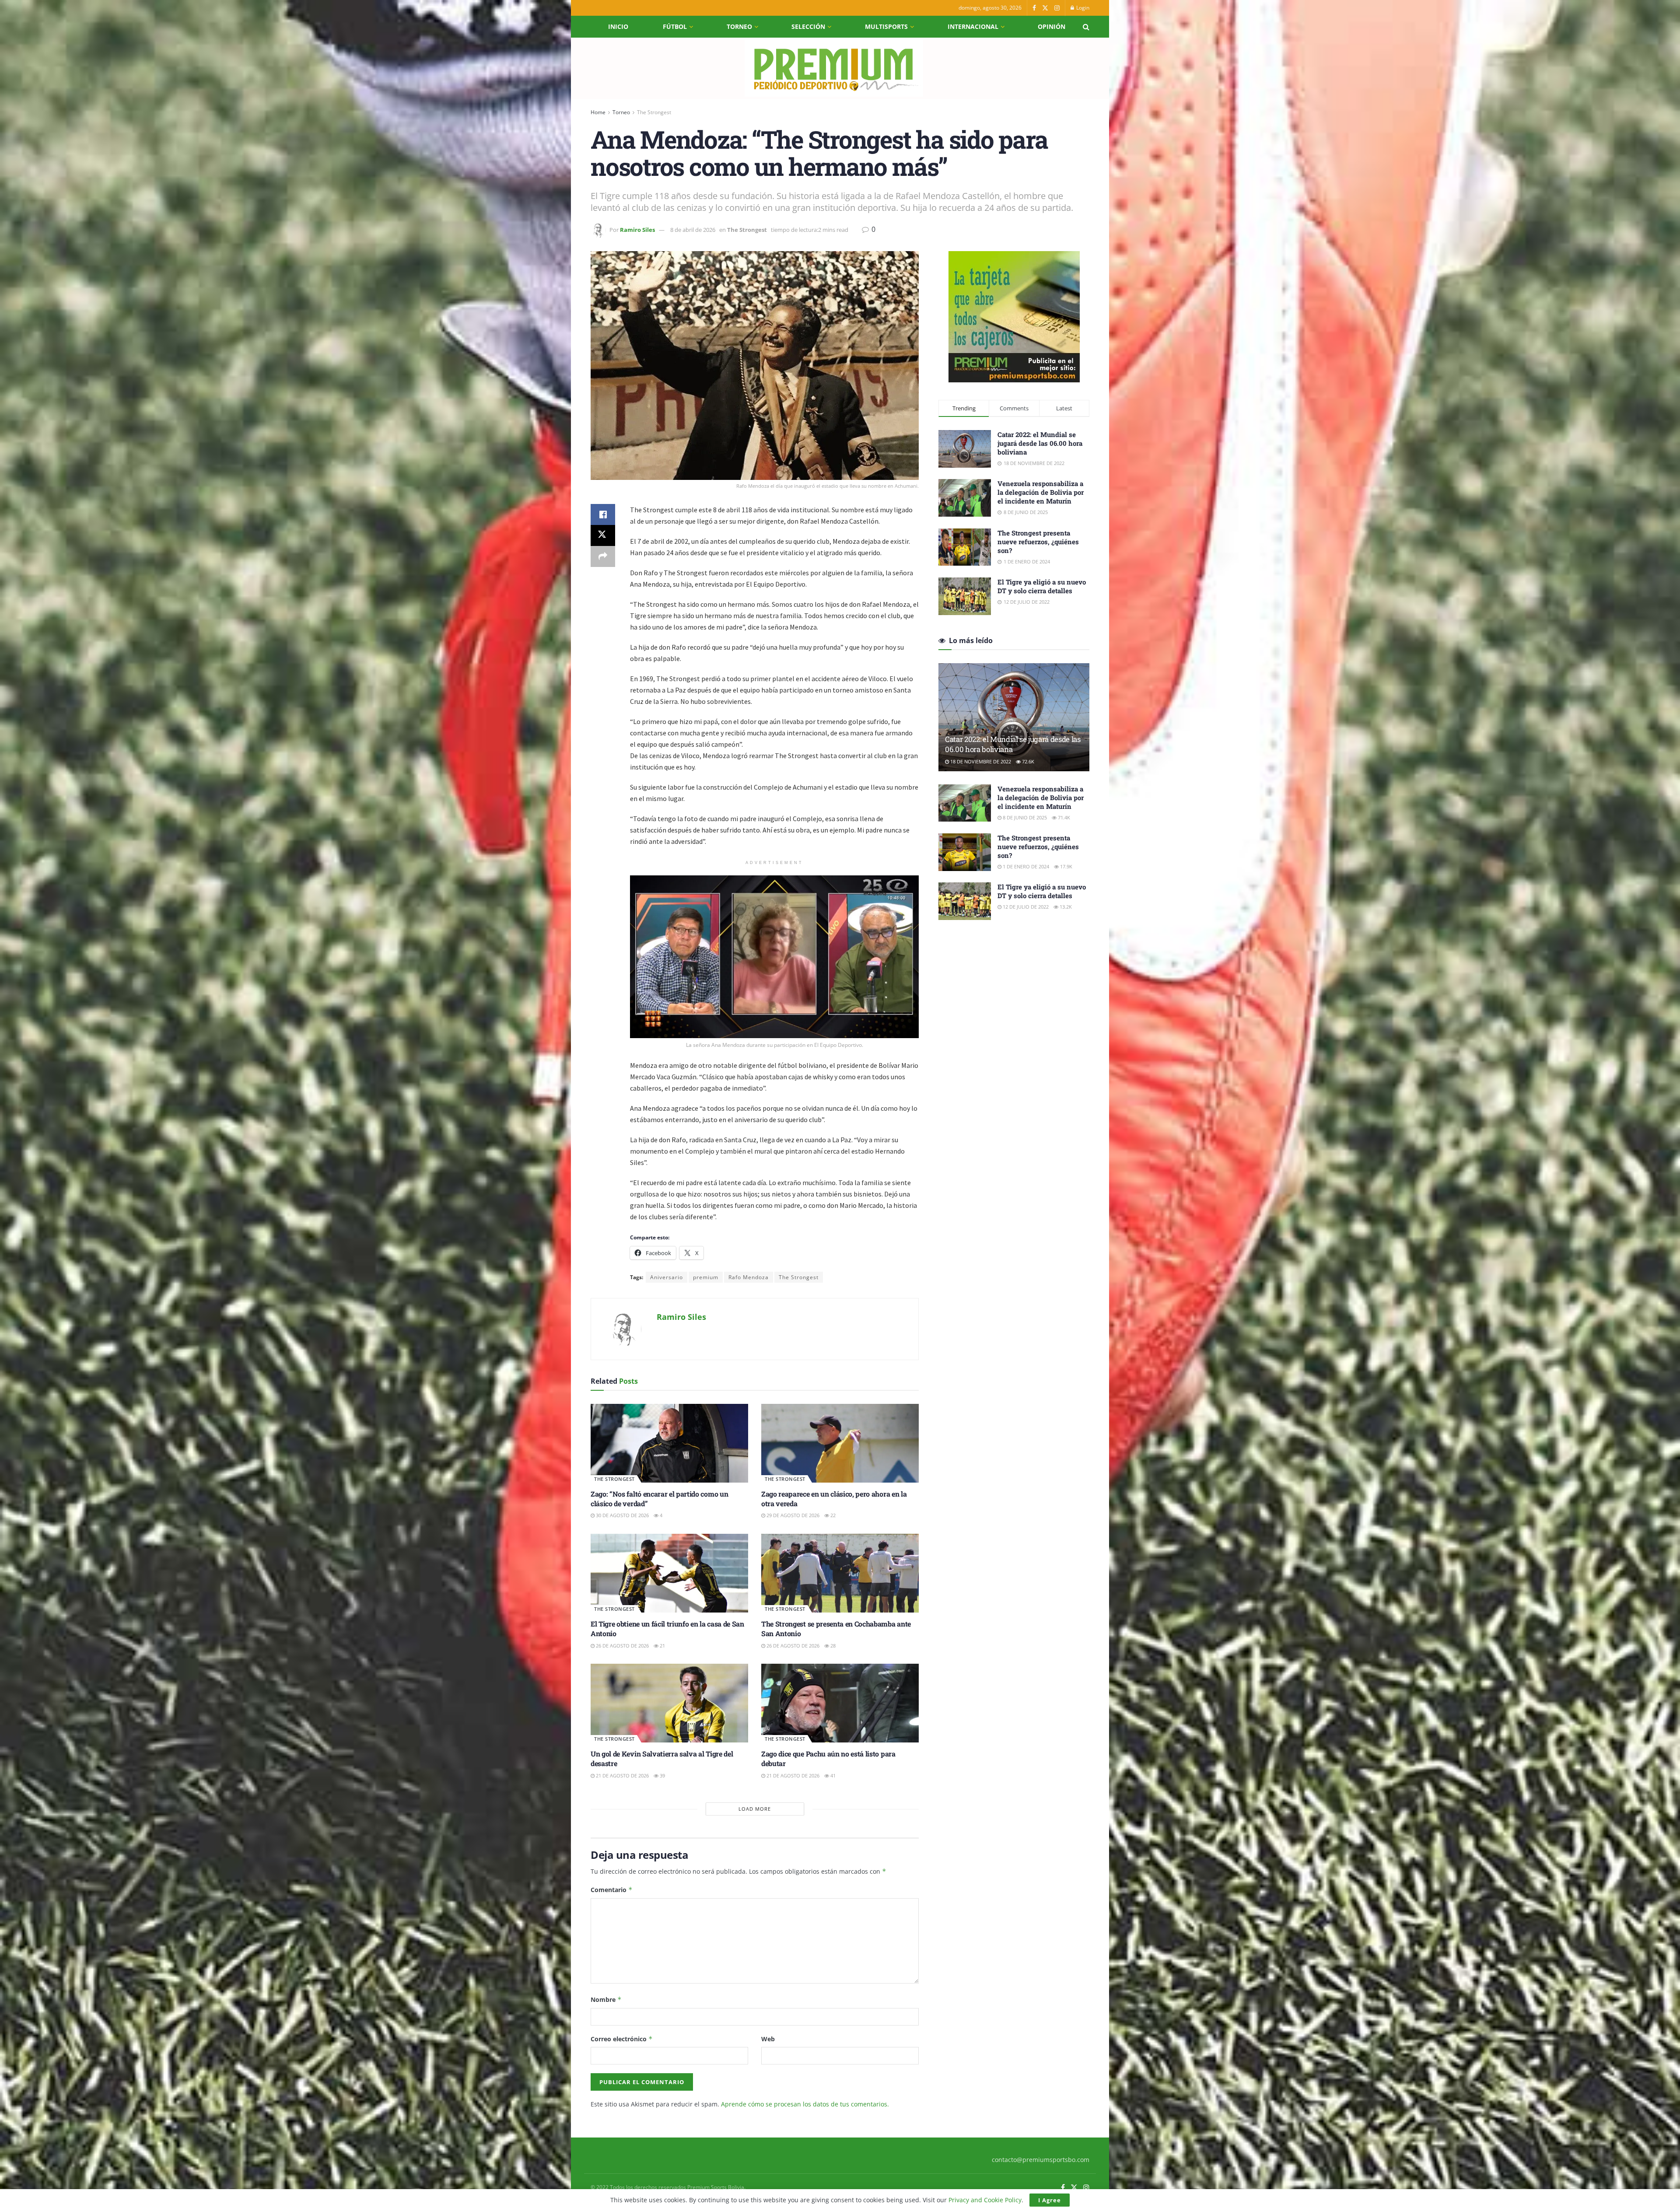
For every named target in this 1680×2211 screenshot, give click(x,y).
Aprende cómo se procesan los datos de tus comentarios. (805, 2104)
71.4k (1063, 817)
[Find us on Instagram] (1057, 8)
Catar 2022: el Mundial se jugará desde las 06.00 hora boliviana (1040, 443)
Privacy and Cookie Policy (985, 2200)
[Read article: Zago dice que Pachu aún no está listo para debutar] (840, 1703)
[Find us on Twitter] (1045, 8)
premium (706, 1277)
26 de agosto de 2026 (622, 1646)
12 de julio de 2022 (1025, 907)
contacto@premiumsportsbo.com (1041, 2160)
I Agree (1050, 2200)
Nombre (606, 1999)
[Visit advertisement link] (1014, 317)
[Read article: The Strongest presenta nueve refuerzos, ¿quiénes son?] (965, 852)
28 (832, 1646)
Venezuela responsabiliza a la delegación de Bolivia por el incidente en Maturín (1041, 492)
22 (832, 1515)
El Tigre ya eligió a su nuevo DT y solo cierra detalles (1042, 586)
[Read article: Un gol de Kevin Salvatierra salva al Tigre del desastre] (669, 1703)
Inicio (618, 26)
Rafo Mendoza (749, 1277)
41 (832, 1775)
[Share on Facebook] (603, 514)
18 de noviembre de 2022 (980, 761)
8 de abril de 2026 (693, 230)
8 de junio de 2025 (1024, 817)
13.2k (1065, 907)
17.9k (1066, 866)
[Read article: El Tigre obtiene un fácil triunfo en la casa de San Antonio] (669, 1573)
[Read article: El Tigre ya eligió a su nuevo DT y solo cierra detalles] (965, 901)
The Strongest (654, 112)
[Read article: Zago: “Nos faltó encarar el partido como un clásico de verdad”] (669, 1443)
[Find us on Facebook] (1034, 8)
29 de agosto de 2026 (792, 1515)
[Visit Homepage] (834, 68)
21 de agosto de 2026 (622, 1775)
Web (768, 2039)
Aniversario (667, 1277)
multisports (886, 26)
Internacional (973, 26)
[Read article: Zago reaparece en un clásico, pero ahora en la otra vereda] (840, 1443)
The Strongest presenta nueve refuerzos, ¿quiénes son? (1038, 542)
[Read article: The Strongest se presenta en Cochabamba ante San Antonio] (840, 1573)
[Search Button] (1086, 27)
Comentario (612, 1890)
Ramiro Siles (637, 230)
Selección (808, 26)
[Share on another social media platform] (603, 556)
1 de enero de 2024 (1025, 866)
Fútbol (675, 26)
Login (1082, 8)
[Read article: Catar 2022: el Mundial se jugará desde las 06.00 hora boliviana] (1014, 717)
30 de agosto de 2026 (622, 1515)
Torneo (739, 26)
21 (662, 1646)
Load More (755, 1809)
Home (598, 112)
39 (662, 1775)
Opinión (1052, 26)
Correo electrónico (622, 2039)
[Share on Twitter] (603, 535)
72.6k (1027, 761)
